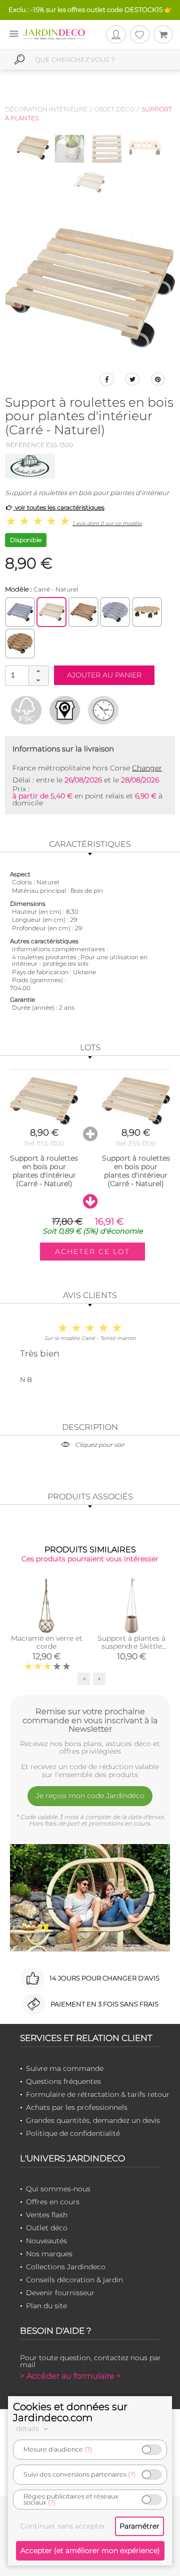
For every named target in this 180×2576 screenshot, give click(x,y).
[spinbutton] (26, 675)
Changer (147, 768)
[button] (38, 671)
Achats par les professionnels (77, 2107)
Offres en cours (53, 2202)
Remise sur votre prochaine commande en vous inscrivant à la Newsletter (90, 1720)
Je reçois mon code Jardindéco (90, 1796)
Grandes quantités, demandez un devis (93, 2120)
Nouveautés (46, 2241)
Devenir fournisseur (60, 2293)
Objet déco (114, 109)
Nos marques (49, 2254)
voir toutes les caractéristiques (59, 507)
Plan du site (46, 2306)
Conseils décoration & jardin (74, 2280)
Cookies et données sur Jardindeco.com (70, 2412)
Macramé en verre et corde (47, 1642)
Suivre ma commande (65, 2068)
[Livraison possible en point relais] (65, 710)
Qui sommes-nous (58, 2189)
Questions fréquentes (63, 2081)
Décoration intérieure (46, 109)
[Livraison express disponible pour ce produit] (103, 710)
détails (28, 2429)
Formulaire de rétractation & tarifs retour (98, 2094)
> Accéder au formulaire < (70, 2376)
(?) (88, 2449)
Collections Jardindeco (66, 2267)
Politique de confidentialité (73, 2133)
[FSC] (26, 710)
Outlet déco (47, 2228)
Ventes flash (47, 2215)
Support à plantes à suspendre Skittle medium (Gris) (131, 1646)
